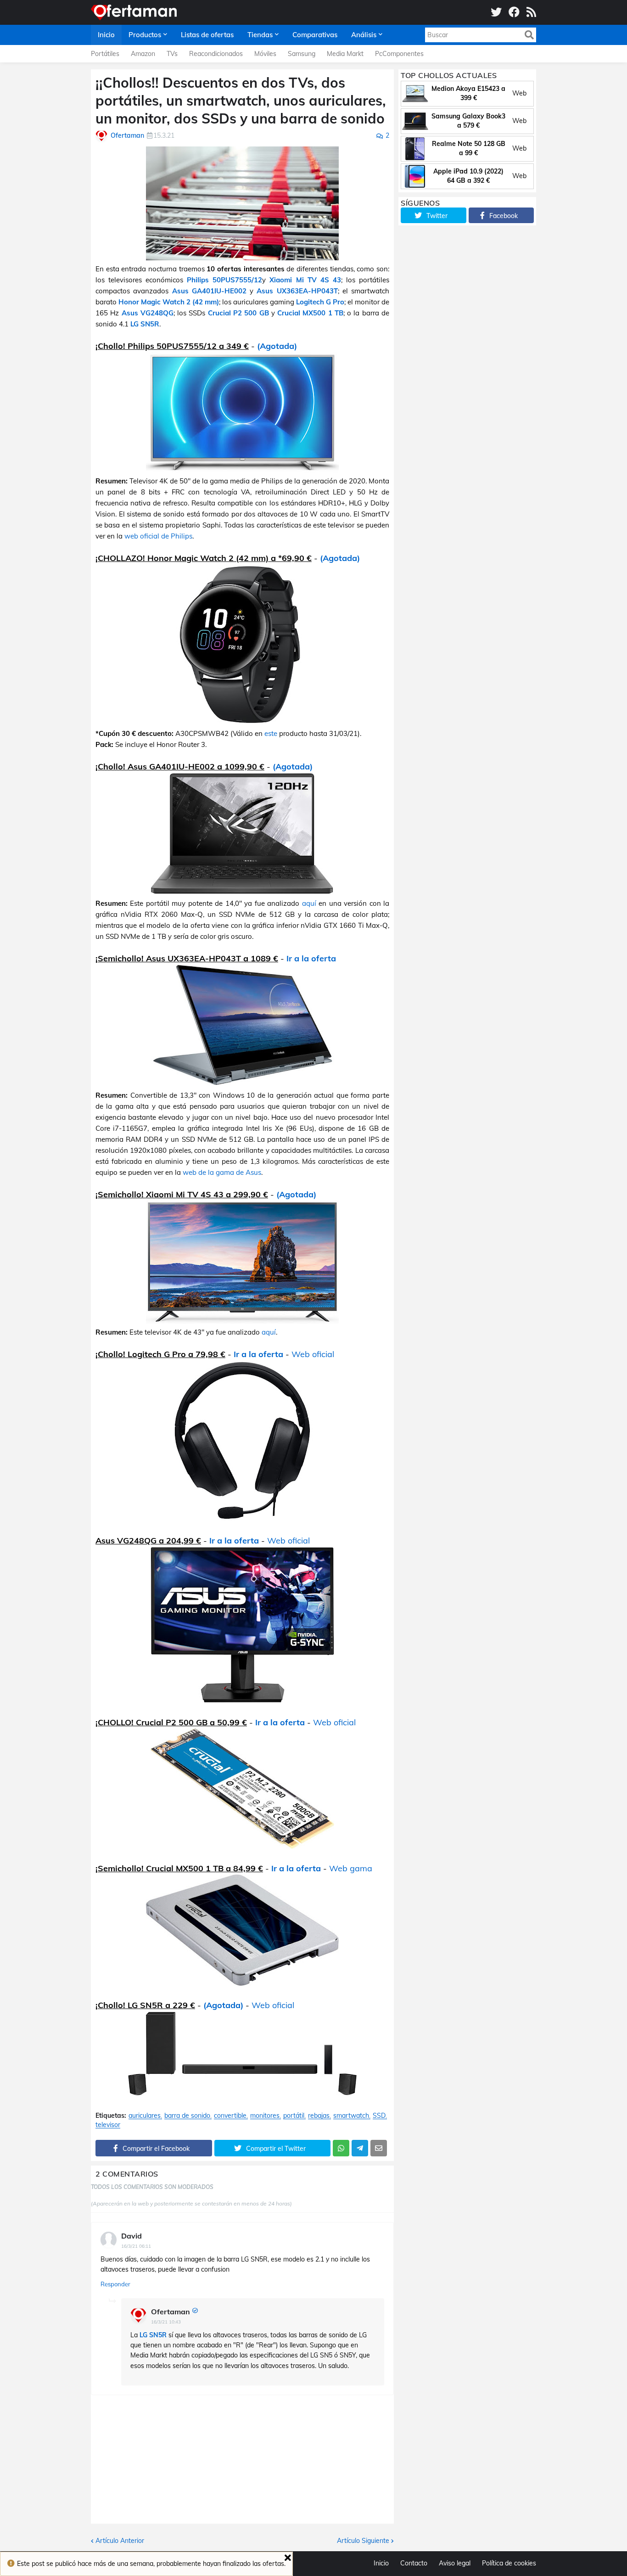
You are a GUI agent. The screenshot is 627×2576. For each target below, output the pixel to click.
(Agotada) (277, 346)
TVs (172, 54)
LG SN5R (145, 324)
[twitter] (496, 12)
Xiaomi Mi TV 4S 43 (305, 280)
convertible (230, 2116)
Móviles (265, 54)
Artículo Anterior (120, 2541)
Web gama (351, 1868)
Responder (115, 2284)
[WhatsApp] (341, 2148)
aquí (309, 903)
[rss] (531, 12)
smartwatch (351, 2116)
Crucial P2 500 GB (238, 313)
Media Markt (345, 54)
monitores (265, 2116)
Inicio (381, 2563)
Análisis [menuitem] (364, 35)
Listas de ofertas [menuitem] (207, 35)
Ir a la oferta (311, 958)
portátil (294, 2116)
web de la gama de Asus (222, 1172)
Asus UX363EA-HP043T (297, 291)
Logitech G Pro (320, 302)
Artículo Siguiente (363, 2541)
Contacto (414, 2563)
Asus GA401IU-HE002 (209, 291)
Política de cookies (509, 2563)
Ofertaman (171, 2312)
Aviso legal (455, 2563)
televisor (108, 2125)
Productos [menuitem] (145, 35)
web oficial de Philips (158, 536)
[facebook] (514, 12)
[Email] (379, 2148)
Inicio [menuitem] (106, 35)
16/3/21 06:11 (136, 2246)
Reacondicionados (216, 54)
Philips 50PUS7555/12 (224, 280)
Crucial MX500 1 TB (310, 313)
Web (519, 93)
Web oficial (313, 1354)
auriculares (145, 2116)
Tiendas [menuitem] (260, 35)
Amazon (143, 54)
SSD (379, 2116)
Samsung (302, 54)
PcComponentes (399, 54)
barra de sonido (187, 2116)
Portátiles (105, 54)
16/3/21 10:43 (166, 2322)
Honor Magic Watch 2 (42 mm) (169, 302)
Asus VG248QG (148, 313)
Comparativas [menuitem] (315, 35)
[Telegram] (360, 2148)
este (271, 733)
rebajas (319, 2116)
